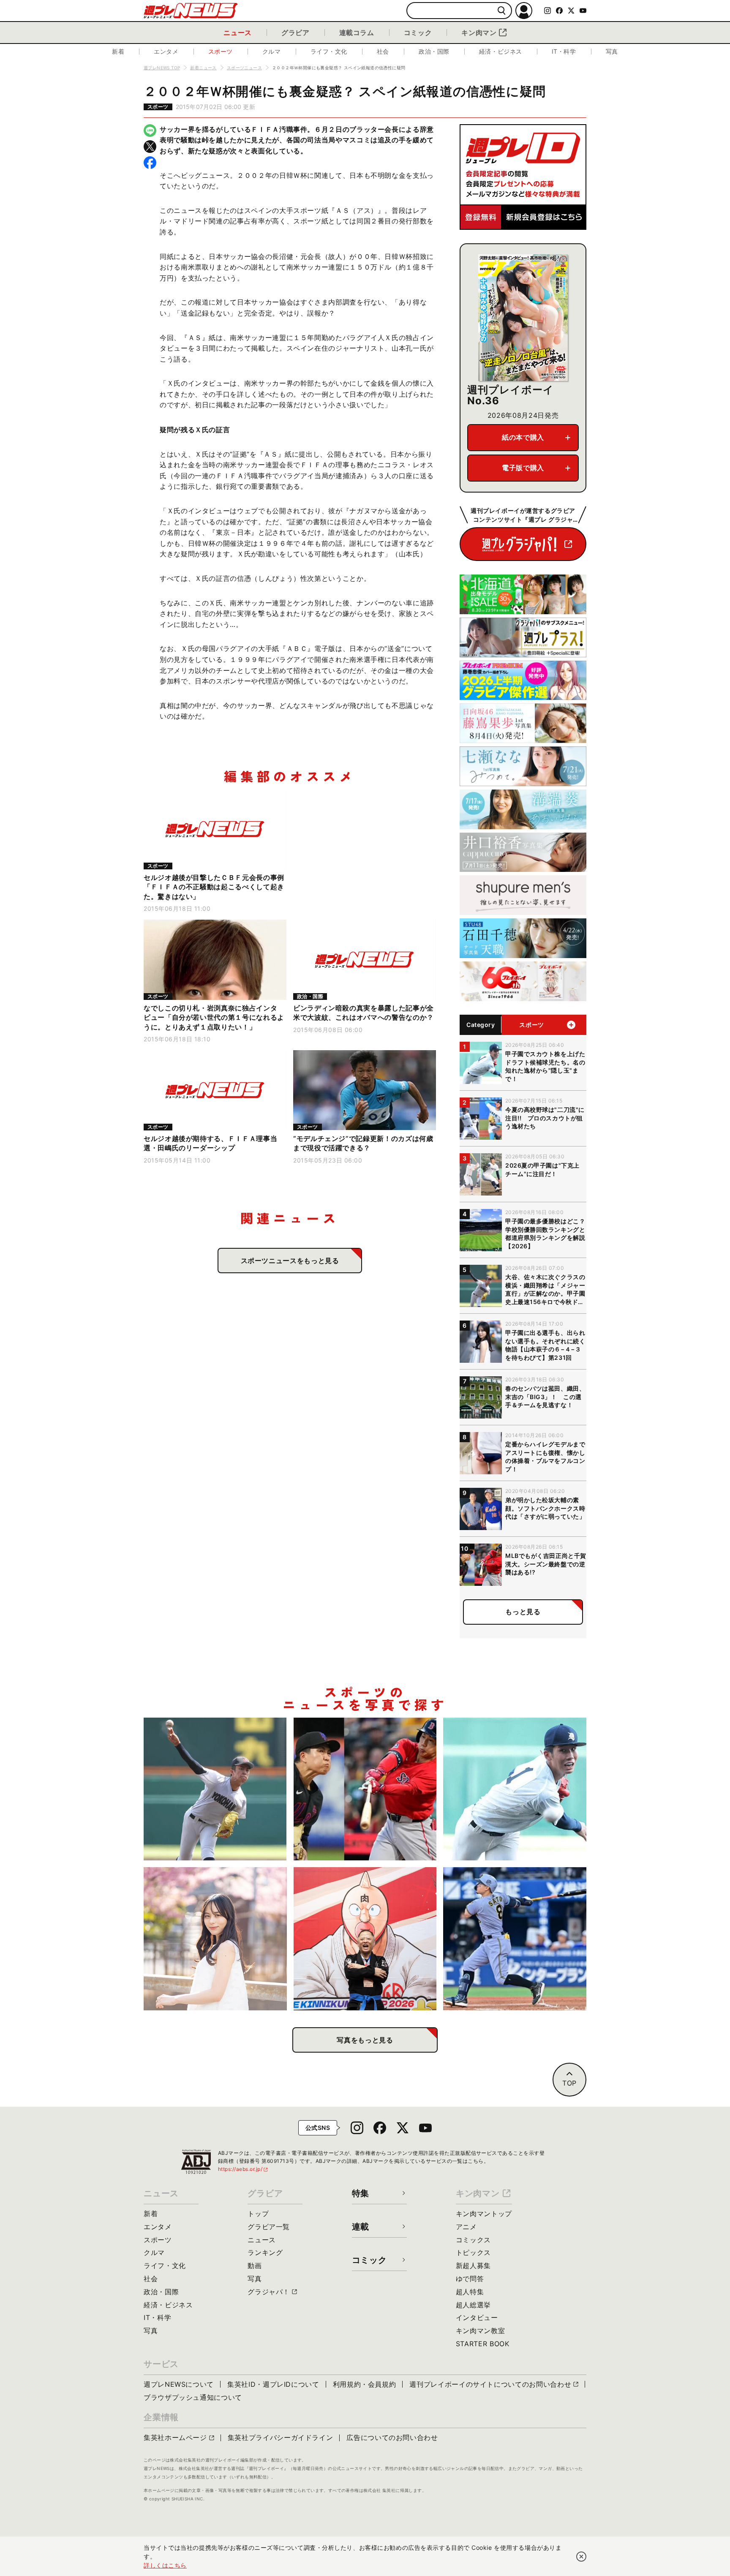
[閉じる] (581, 2557)
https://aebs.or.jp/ (243, 2169)
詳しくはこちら (165, 2565)
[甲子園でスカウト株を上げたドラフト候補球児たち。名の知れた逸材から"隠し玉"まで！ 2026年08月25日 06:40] (515, 1789)
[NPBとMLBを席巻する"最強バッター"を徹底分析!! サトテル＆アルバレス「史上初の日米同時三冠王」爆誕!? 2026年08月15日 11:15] (515, 1939)
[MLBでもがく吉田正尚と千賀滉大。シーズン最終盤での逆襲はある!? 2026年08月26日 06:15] (365, 1789)
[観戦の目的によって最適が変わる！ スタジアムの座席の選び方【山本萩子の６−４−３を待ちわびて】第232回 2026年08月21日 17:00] (215, 1939)
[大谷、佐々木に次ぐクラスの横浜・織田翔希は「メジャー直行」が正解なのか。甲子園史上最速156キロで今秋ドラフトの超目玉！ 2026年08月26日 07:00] (215, 1789)
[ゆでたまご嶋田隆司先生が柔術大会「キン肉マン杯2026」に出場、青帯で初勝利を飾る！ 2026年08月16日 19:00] (365, 1939)
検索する (502, 11)
